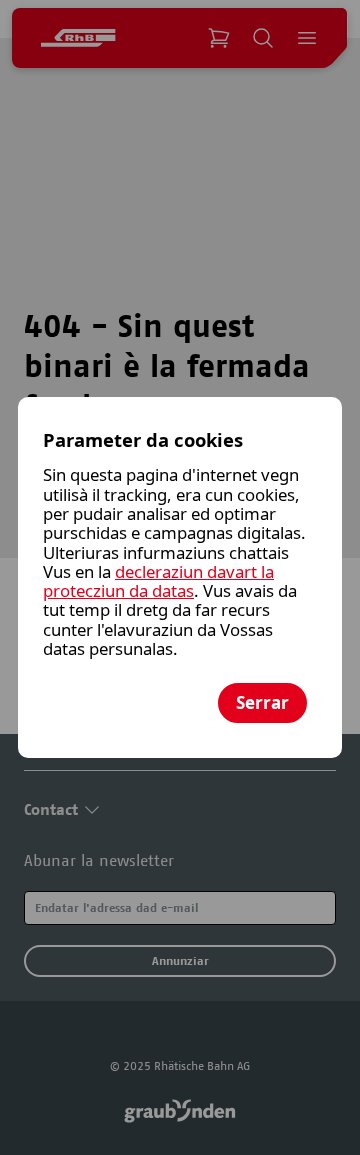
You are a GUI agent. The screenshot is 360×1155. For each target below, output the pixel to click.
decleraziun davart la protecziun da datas (158, 581)
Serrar (262, 702)
